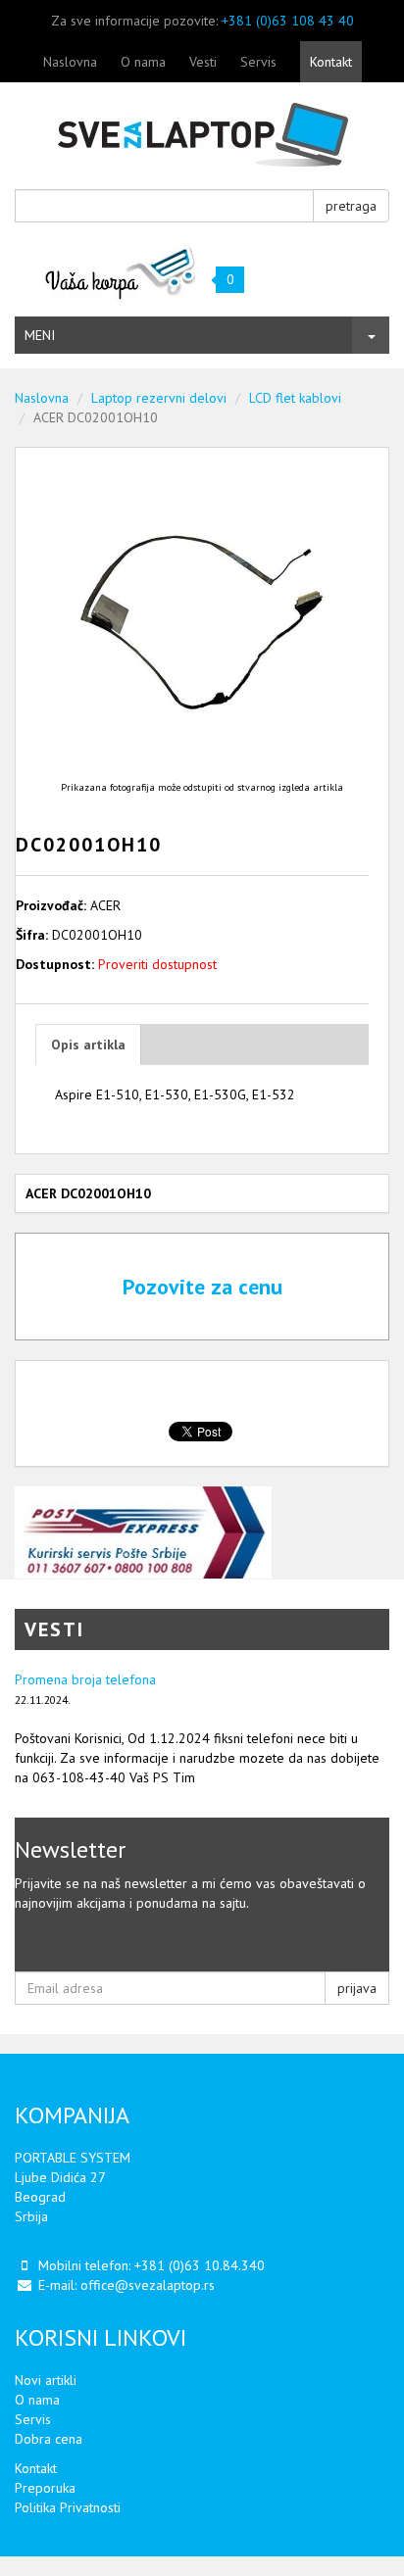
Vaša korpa (121, 272)
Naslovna (70, 62)
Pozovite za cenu (202, 1287)
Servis (258, 62)
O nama (143, 62)
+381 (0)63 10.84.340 (200, 2265)
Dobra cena (49, 2439)
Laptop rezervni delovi (159, 398)
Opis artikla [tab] (88, 1045)
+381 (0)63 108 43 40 (288, 21)
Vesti (203, 62)
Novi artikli (46, 2380)
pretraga (351, 206)
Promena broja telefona (85, 1679)
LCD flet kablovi (295, 398)
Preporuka (45, 2488)
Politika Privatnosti (68, 2507)
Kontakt (331, 62)
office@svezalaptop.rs (148, 2285)
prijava (357, 1988)
